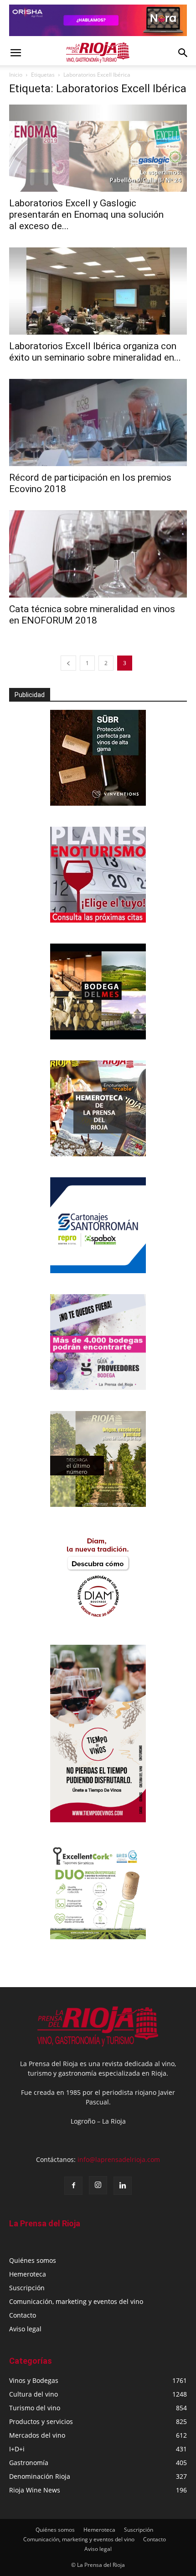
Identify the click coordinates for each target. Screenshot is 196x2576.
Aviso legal (25, 2329)
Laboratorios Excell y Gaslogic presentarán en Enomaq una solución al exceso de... (86, 215)
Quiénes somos (33, 2260)
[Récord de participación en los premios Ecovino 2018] (98, 422)
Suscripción (27, 2288)
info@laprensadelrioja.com (119, 2159)
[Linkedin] (123, 2186)
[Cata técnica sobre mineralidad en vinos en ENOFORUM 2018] (98, 554)
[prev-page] (68, 663)
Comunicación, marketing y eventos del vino (76, 2301)
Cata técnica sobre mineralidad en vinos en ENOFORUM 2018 (92, 615)
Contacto (23, 2315)
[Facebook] (73, 2186)
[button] (15, 53)
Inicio (16, 75)
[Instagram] (98, 2185)
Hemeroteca (28, 2274)
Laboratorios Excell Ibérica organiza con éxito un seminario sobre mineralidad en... (95, 352)
